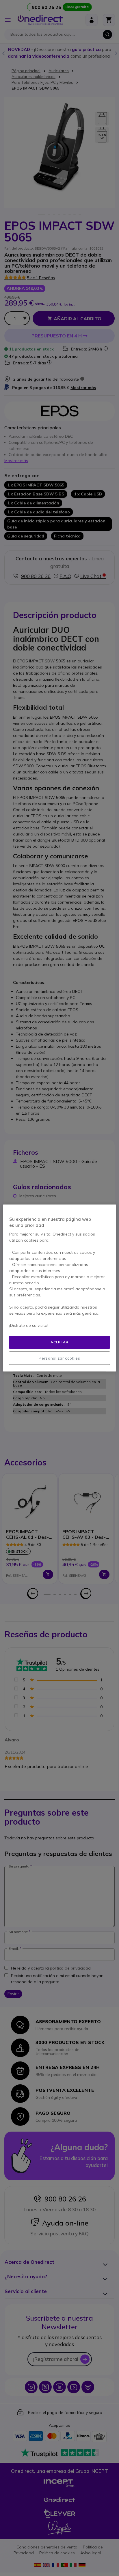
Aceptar (59, 1342)
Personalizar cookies (59, 1358)
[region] (59, 1288)
